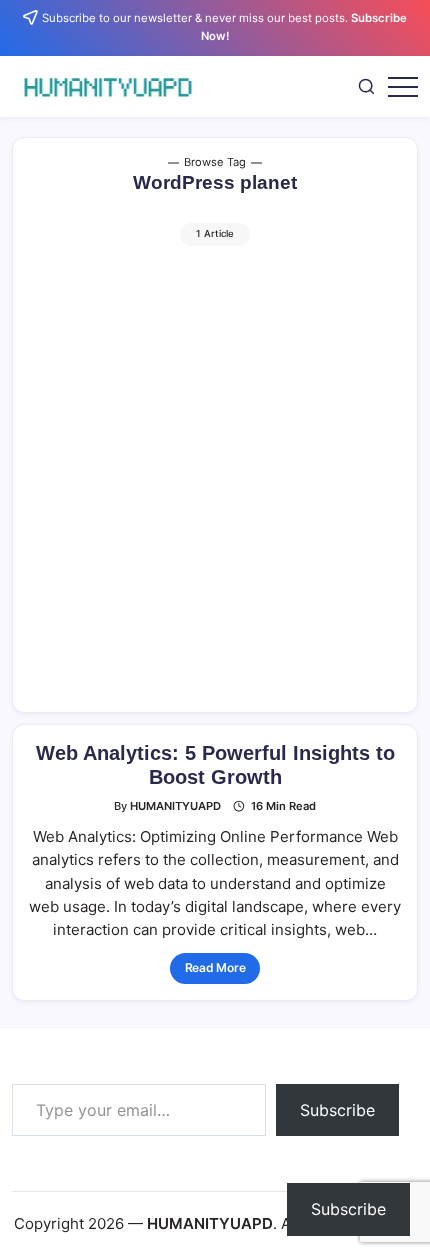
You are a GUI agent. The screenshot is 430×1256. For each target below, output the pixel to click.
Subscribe (337, 1110)
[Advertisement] (215, 471)
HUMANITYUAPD (175, 806)
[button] (366, 86)
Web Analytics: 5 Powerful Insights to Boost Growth (215, 765)
